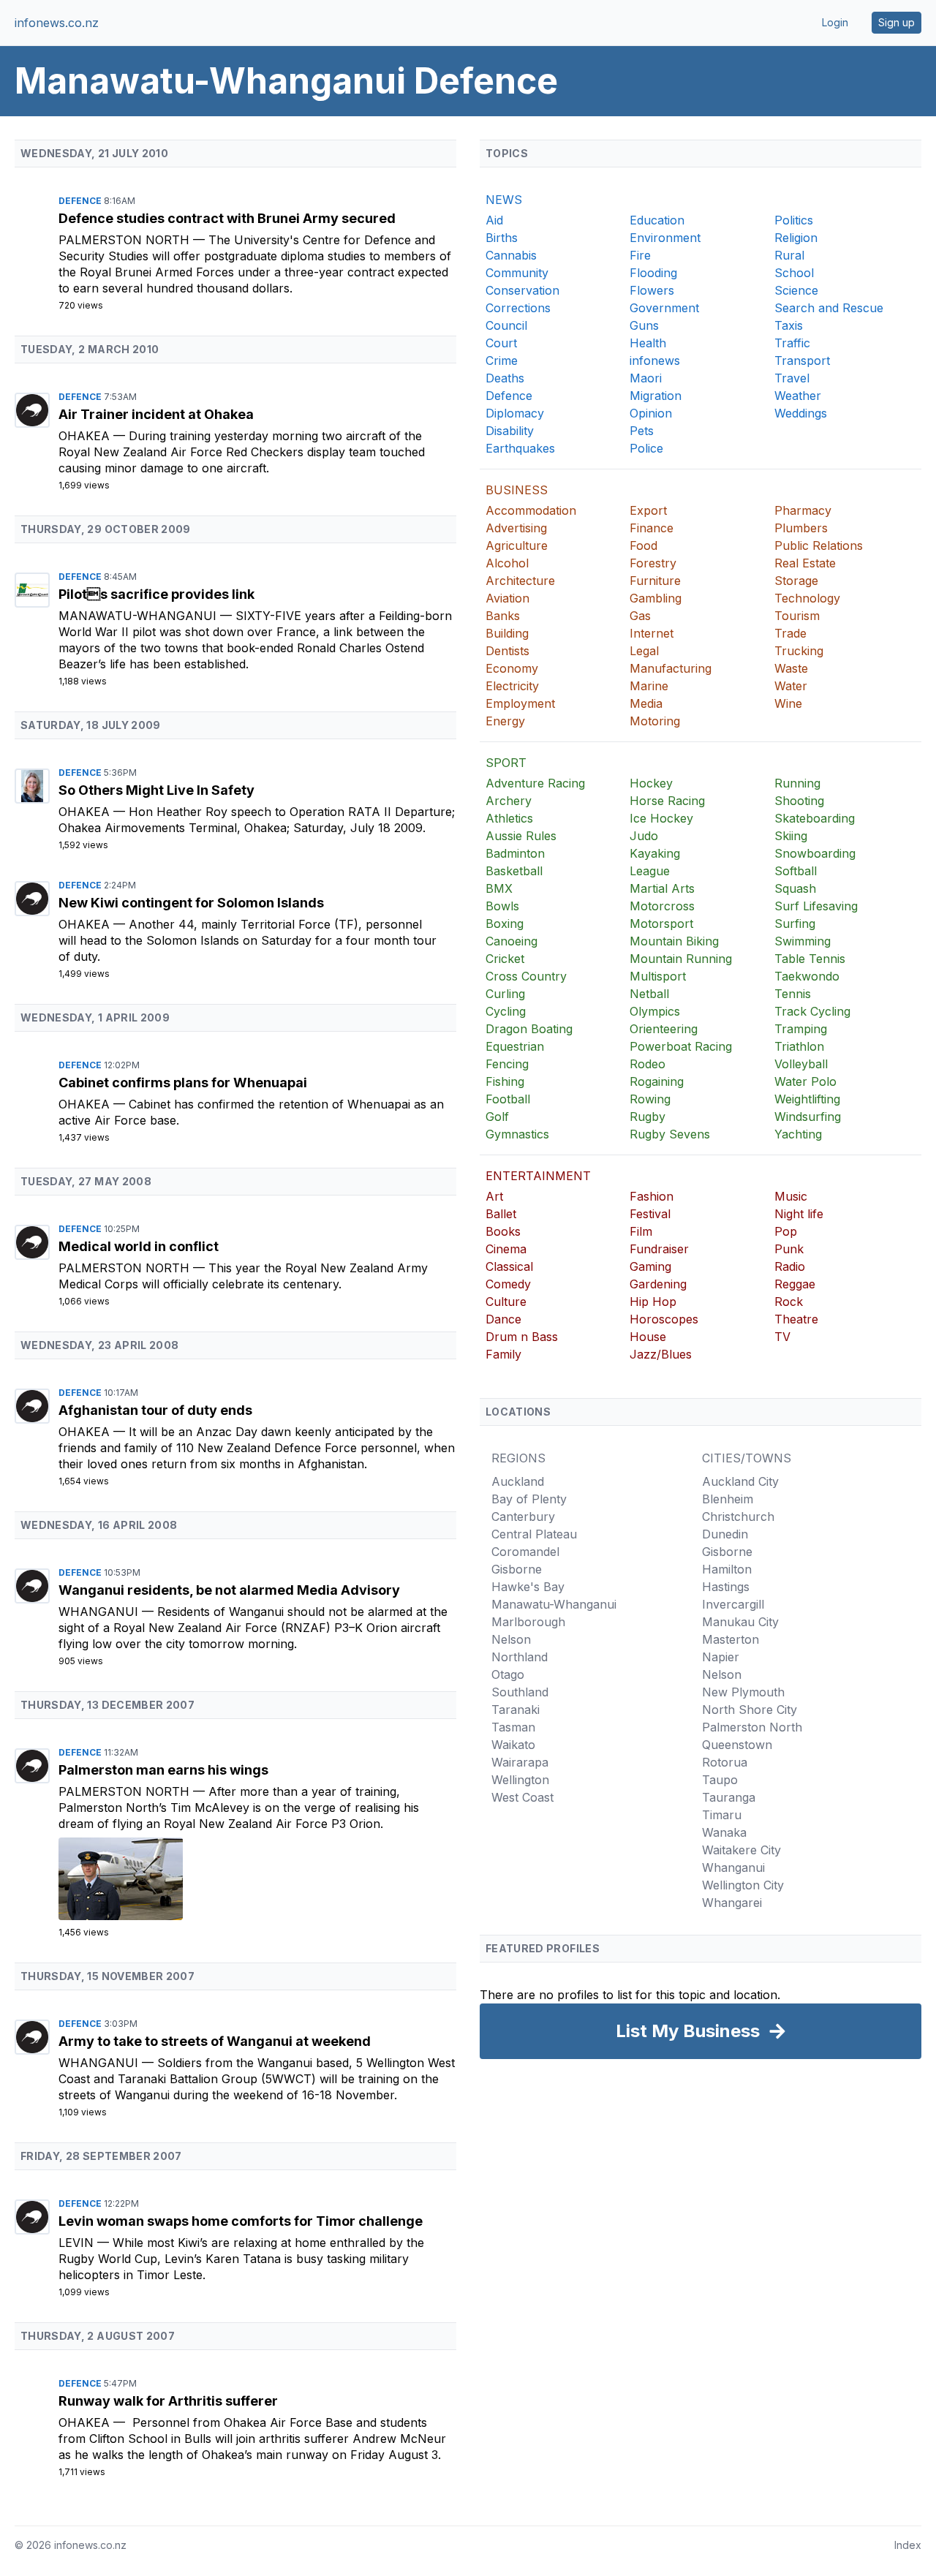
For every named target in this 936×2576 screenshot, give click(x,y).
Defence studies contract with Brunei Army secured (227, 218)
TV (782, 1337)
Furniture (655, 581)
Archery (509, 801)
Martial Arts (662, 888)
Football (508, 1099)
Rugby (648, 1117)
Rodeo (648, 1064)
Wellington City (743, 1885)
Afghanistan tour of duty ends (155, 1410)
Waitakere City (741, 1850)
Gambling (656, 598)
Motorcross (662, 906)
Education (657, 220)
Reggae (795, 1284)
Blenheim (728, 1499)
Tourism (797, 616)
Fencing (507, 1064)
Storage (796, 581)
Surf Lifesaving (816, 906)
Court (501, 343)
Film (641, 1231)
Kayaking (655, 853)
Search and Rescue (829, 308)
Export (648, 510)
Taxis (789, 325)
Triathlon (799, 1046)
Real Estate (805, 563)
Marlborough (528, 1622)
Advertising (516, 528)
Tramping (801, 1029)
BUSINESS (517, 490)
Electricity (512, 686)
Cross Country (526, 976)
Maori (646, 378)
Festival (650, 1214)
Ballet (501, 1214)
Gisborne (517, 1569)
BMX (499, 888)
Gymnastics (517, 1134)
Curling (505, 994)
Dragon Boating (529, 1029)
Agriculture (517, 545)
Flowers (652, 290)
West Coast (522, 1797)
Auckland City (740, 1481)
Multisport (658, 976)
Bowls (502, 906)
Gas (640, 616)
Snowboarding (815, 853)
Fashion (652, 1196)
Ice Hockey (661, 818)
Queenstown (737, 1745)
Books (503, 1231)
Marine (649, 686)
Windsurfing (808, 1117)
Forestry (653, 563)
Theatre (796, 1319)
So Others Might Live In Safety (156, 790)
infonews (655, 360)
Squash (795, 888)
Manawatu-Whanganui (139, 616)
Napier (721, 1657)
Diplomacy (515, 413)
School (794, 273)
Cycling (506, 1011)
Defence (81, 201)
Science (796, 290)
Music (791, 1196)
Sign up (897, 22)
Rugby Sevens (670, 1134)
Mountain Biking (674, 941)
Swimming (803, 941)
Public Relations (819, 545)
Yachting (798, 1134)
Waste (791, 668)
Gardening (658, 1284)
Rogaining (657, 1081)
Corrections (518, 308)
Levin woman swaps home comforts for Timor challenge (241, 2221)
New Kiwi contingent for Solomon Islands (191, 903)
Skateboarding (815, 818)
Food (643, 545)
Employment (520, 703)
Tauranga (729, 1797)
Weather (798, 396)
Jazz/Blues (661, 1354)
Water (791, 686)
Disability (510, 431)
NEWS (504, 200)
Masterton (731, 1639)
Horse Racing (667, 801)
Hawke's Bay (528, 1587)
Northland (520, 1657)
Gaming (650, 1266)
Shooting (799, 801)
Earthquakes (520, 448)
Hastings (726, 1587)
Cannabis (511, 255)
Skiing (791, 836)
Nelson (511, 1639)
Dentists (507, 651)
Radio (790, 1266)
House (648, 1337)
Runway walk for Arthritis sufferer (168, 2401)
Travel (792, 378)
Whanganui (100, 1612)
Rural (789, 255)
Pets (642, 431)
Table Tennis (810, 959)
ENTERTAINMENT (538, 1176)
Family (503, 1354)
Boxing (505, 923)
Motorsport (661, 923)
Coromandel (525, 1552)
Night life (799, 1214)
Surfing (795, 923)
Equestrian (515, 1046)
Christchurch (738, 1516)
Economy (512, 668)
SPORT (506, 763)
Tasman (513, 1727)
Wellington (520, 1780)
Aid (494, 220)
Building (507, 633)
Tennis (793, 994)
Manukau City (740, 1622)
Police (646, 448)
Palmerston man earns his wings (163, 1770)
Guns (644, 325)
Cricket (505, 959)
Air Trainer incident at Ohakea (156, 414)
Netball (649, 994)
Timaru (722, 1815)
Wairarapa (520, 1762)
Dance (503, 1319)
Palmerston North (126, 240)
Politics (794, 220)
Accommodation (531, 510)
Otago (508, 1674)
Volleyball (801, 1064)
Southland (520, 1692)
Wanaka (724, 1832)
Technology (807, 598)
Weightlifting (807, 1099)
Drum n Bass (522, 1337)
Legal (644, 651)
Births (502, 238)
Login (835, 22)
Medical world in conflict (139, 1246)
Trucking (799, 651)
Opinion (651, 413)
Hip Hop (653, 1302)
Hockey (651, 783)
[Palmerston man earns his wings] (257, 1879)
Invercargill (733, 1604)
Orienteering (664, 1029)
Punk (789, 1249)
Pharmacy (803, 510)
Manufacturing (671, 668)
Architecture (520, 581)
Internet (652, 633)
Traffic (792, 343)
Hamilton (727, 1569)
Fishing (505, 1081)
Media (646, 703)
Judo (644, 836)
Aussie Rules (521, 836)
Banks (503, 616)
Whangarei (732, 1903)
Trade (790, 633)
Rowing (650, 1099)
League (650, 871)
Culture (506, 1302)
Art (494, 1196)
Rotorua (725, 1762)
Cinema (506, 1249)
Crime (502, 360)
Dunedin (725, 1534)
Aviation (507, 598)
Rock (789, 1302)
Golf (497, 1117)
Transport (802, 360)
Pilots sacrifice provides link (156, 594)
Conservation (522, 290)
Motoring (655, 721)
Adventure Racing (535, 783)
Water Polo (805, 1081)
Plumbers (801, 528)
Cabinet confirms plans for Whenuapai (183, 1083)
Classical (509, 1266)
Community (517, 273)
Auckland (518, 1481)
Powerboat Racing (681, 1046)
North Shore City (750, 1710)
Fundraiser (659, 1249)
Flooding (653, 273)
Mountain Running (681, 959)
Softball (796, 871)
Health (648, 343)
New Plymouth (743, 1692)
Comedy (508, 1284)
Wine (788, 703)
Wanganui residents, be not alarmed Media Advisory (229, 1590)
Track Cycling (812, 1011)
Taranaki (516, 1710)
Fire (640, 255)
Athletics (509, 818)
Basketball (514, 871)
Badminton (515, 853)
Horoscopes (664, 1319)
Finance (652, 528)
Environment (665, 238)
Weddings (801, 413)
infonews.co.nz (57, 23)
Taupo (720, 1780)
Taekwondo (807, 976)
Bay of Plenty (529, 1499)
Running (797, 783)
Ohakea (86, 436)
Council (506, 325)
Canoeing (512, 941)
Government (664, 308)
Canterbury (523, 1516)
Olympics (655, 1011)
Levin (78, 2243)
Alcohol (507, 563)
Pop (786, 1231)
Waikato (513, 1745)
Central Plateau (534, 1534)
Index (908, 2545)
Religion (796, 238)
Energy (505, 721)
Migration (656, 396)
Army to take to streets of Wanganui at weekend (215, 2041)
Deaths (505, 378)
